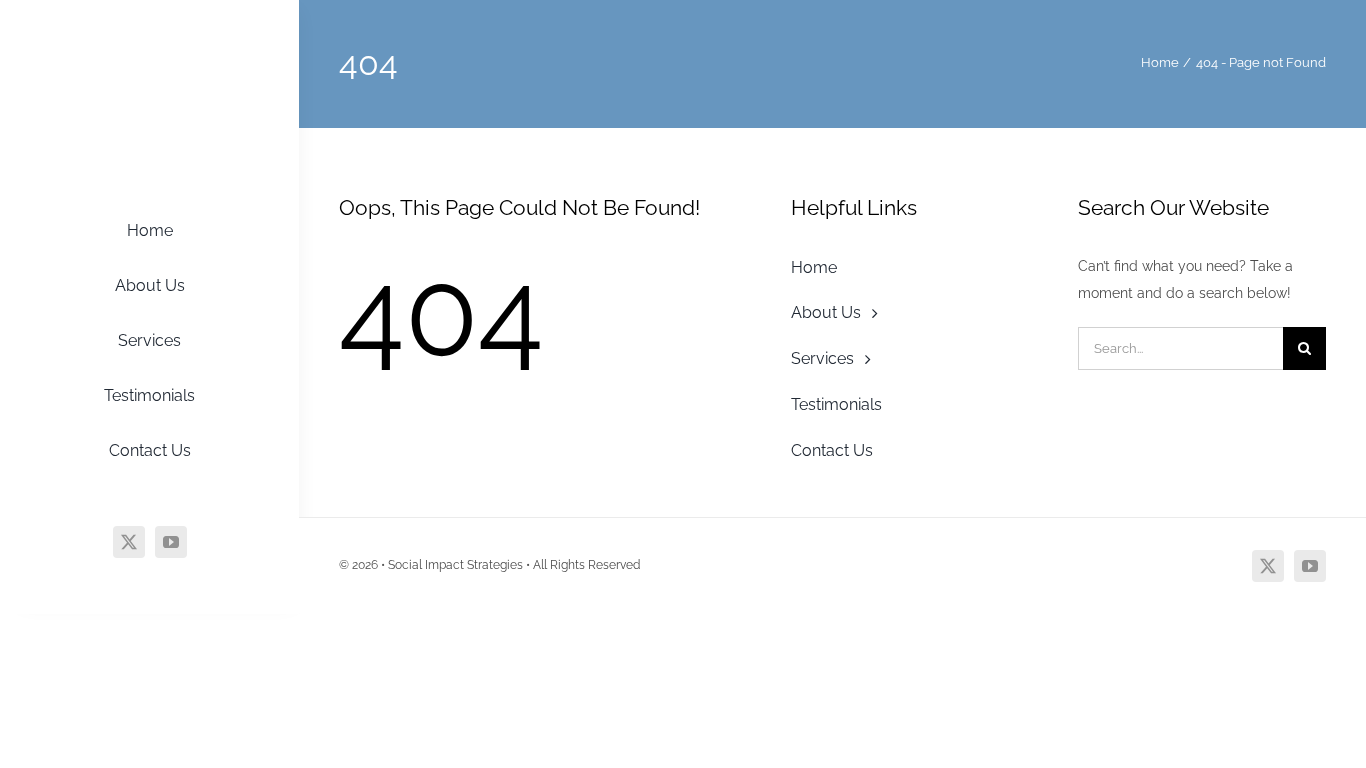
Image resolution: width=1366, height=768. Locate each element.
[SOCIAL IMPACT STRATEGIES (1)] (150, 43)
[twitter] (129, 542)
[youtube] (171, 542)
